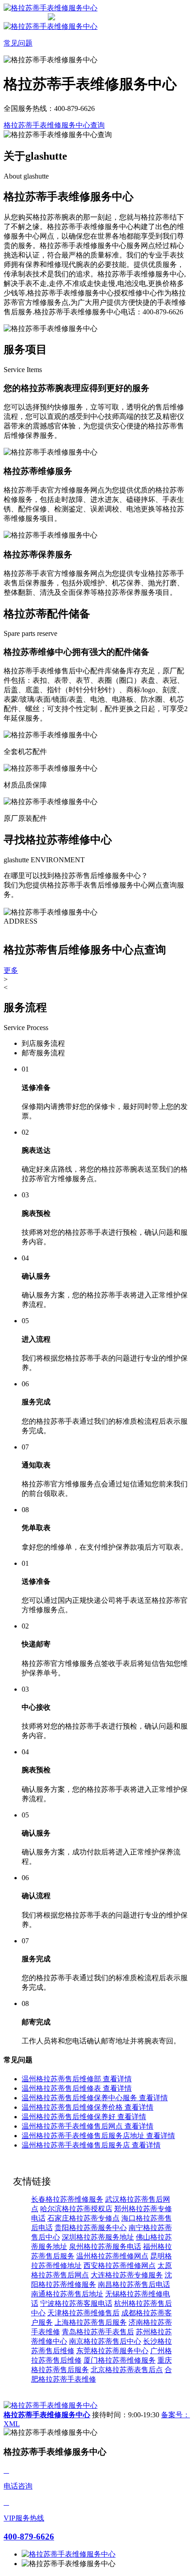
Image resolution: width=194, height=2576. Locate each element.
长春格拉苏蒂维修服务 (67, 2199)
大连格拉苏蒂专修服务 (127, 2275)
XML (12, 2424)
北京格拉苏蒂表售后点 (127, 2370)
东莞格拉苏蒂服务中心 (112, 2351)
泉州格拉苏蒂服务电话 (105, 2247)
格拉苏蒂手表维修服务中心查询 (54, 125)
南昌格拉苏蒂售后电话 (134, 2284)
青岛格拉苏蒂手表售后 (98, 2332)
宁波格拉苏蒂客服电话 (76, 2303)
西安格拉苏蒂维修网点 (120, 2265)
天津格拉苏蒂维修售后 (83, 2313)
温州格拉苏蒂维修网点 (112, 2256)
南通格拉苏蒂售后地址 (67, 2294)
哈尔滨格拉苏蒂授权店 (76, 2209)
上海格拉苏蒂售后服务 (91, 2322)
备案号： (176, 2415)
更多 (11, 970)
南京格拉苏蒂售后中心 (105, 2341)
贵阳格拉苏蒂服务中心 (91, 2228)
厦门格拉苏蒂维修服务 (120, 2360)
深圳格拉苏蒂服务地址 (98, 2237)
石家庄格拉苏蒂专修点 (83, 2218)
